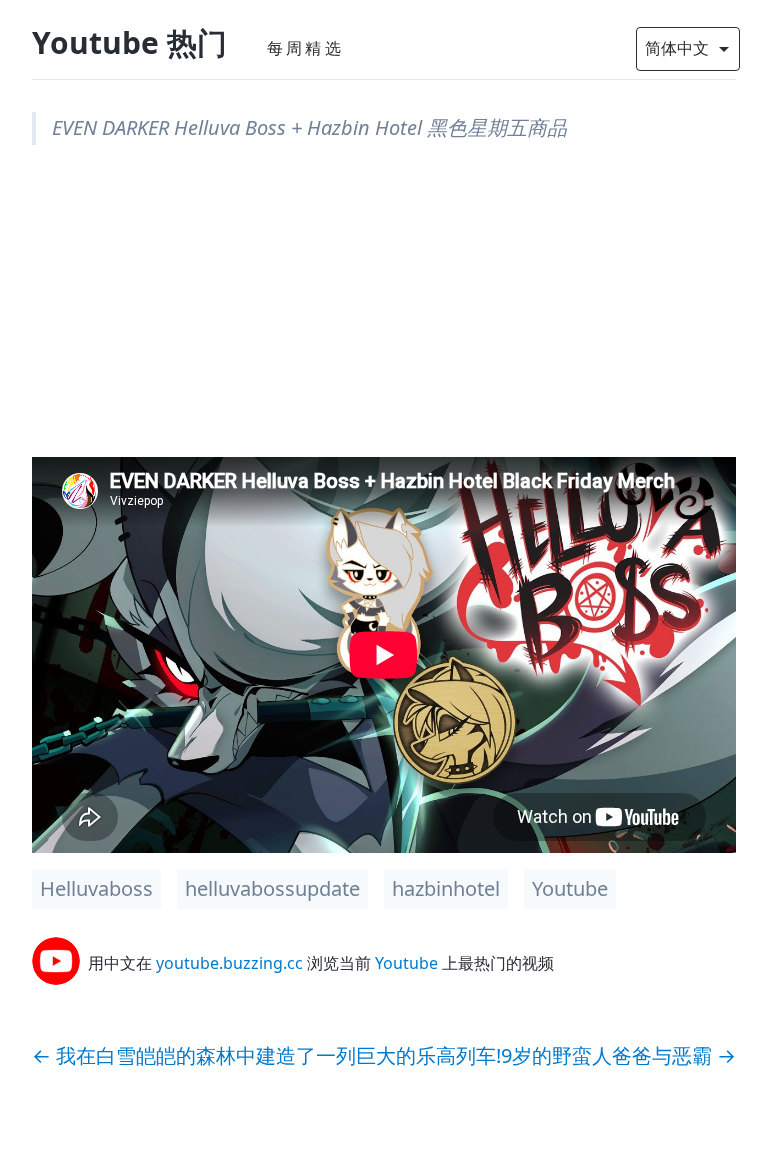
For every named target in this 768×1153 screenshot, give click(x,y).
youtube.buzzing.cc (229, 963)
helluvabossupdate (272, 888)
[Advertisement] (384, 317)
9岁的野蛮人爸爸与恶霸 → (618, 1055)
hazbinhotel (446, 888)
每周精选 (305, 48)
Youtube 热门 (129, 42)
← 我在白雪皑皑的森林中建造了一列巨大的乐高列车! (266, 1055)
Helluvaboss (96, 888)
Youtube (570, 888)
